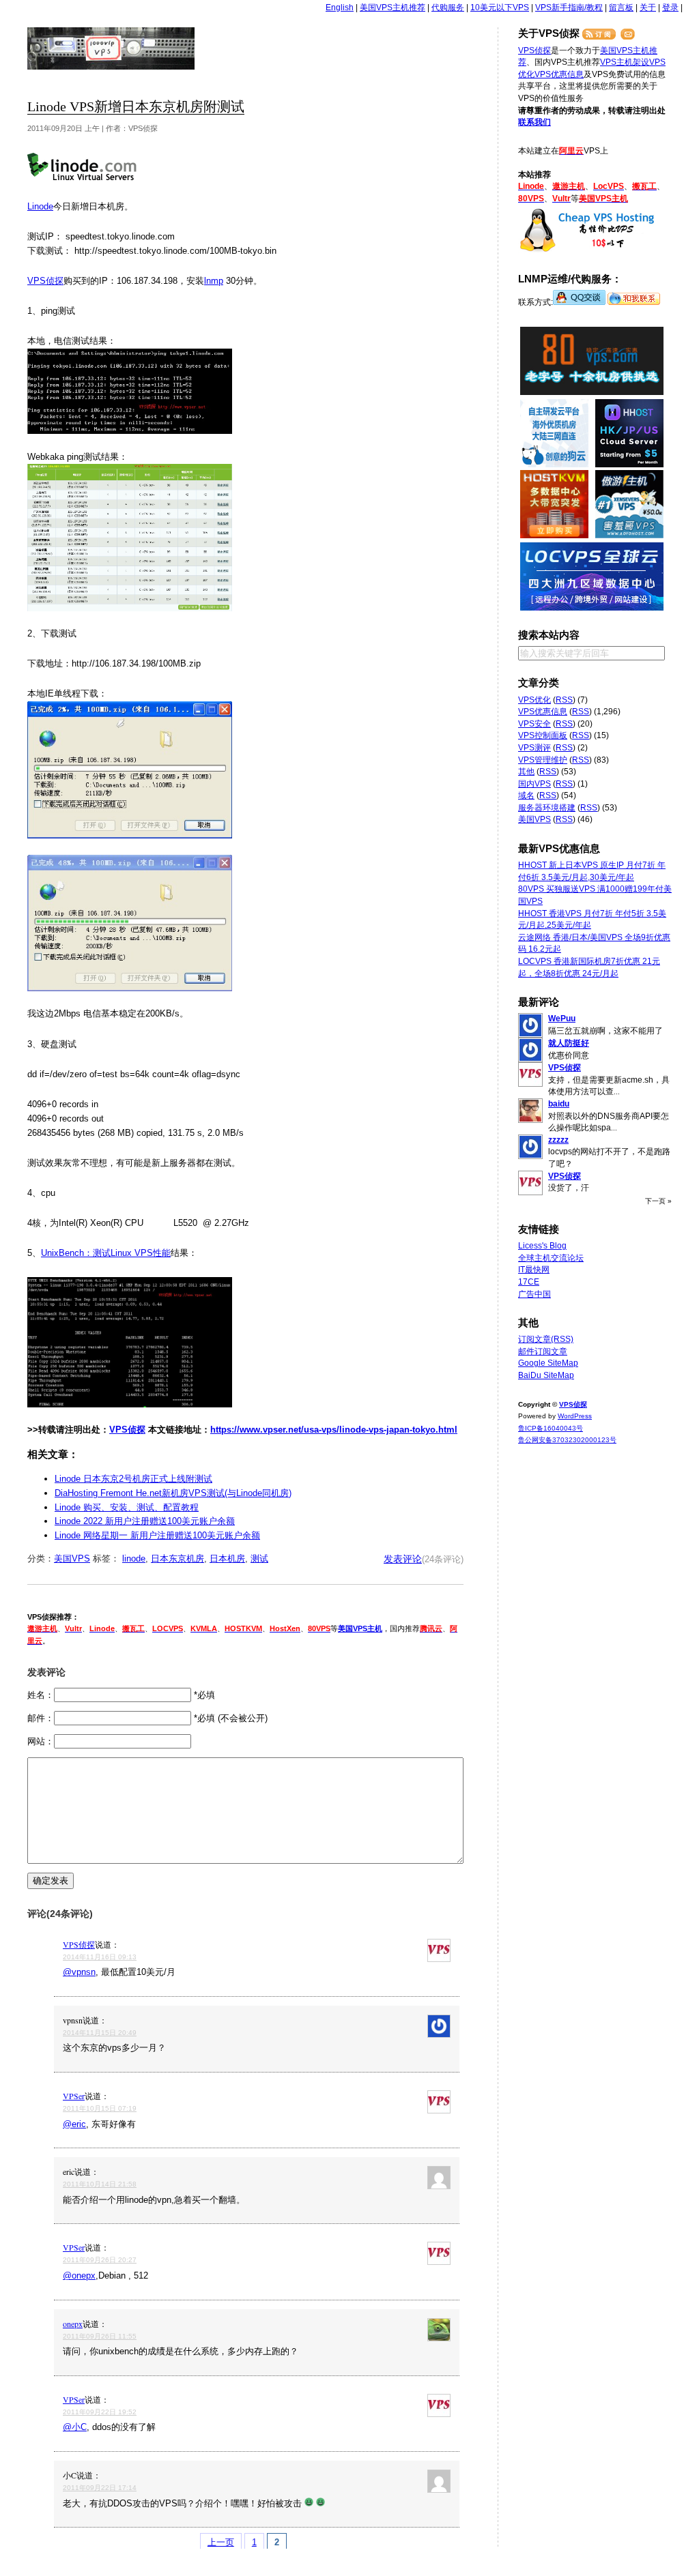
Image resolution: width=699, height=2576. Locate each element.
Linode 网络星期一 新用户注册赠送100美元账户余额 (157, 1535)
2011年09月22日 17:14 (100, 2488)
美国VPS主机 (360, 1628)
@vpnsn (79, 1972)
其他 (526, 772)
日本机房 (227, 1558)
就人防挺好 (569, 1043)
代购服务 (448, 8)
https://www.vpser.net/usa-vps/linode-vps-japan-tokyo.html (334, 1430)
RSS (564, 700)
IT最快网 (534, 1270)
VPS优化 (534, 700)
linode (134, 1558)
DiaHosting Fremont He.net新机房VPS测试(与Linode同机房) (173, 1493)
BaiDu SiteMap (546, 1375)
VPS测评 (534, 748)
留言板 (621, 8)
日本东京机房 (177, 1558)
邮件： (41, 1718)
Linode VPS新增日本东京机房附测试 (136, 107)
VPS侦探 (112, 48)
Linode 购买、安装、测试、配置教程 (127, 1507)
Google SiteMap (548, 1363)
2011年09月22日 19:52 (100, 2412)
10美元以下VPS (500, 8)
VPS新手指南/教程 (569, 8)
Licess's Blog (542, 1246)
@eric (74, 2124)
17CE (529, 1282)
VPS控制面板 (543, 735)
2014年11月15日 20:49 (100, 2033)
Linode (40, 206)
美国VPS (72, 1558)
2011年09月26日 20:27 (100, 2260)
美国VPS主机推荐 (393, 8)
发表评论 (403, 1559)
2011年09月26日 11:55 (100, 2336)
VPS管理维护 (543, 760)
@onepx (79, 2275)
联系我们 (534, 122)
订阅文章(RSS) (546, 1339)
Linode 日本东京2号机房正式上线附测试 (133, 1479)
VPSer (74, 2096)
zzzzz (558, 1140)
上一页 (221, 2542)
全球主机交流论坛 (551, 1258)
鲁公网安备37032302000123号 (567, 1440)
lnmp (214, 281)
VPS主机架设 (625, 62)
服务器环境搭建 (547, 808)
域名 (526, 795)
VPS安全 (534, 724)
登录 (670, 8)
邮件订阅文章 (543, 1351)
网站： (41, 1741)
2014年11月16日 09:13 (100, 1957)
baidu (559, 1104)
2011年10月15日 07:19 (100, 2108)
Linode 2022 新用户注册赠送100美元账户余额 (145, 1521)
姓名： (41, 1695)
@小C (75, 2427)
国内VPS (534, 784)
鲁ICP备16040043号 (551, 1428)
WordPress (575, 1416)
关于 (648, 8)
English (340, 8)
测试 (259, 1558)
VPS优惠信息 (559, 74)
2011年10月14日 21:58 (100, 2184)
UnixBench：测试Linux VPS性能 (106, 1253)
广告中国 (534, 1294)
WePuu (562, 1019)
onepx (73, 2324)
